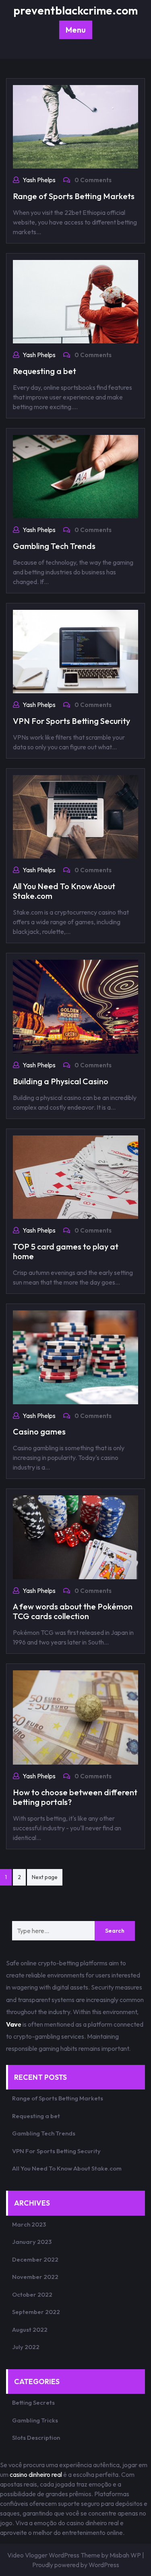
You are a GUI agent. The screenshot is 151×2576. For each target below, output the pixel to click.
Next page (45, 1877)
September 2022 (36, 2312)
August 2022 (30, 2330)
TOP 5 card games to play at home (66, 1251)
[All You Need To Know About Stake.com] (75, 816)
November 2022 (35, 2277)
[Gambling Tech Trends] (75, 476)
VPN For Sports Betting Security (71, 721)
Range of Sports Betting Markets (74, 196)
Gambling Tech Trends (54, 546)
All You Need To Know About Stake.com (64, 891)
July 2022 (26, 2347)
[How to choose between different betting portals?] (75, 1717)
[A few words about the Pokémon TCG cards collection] (75, 1536)
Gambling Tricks (35, 2420)
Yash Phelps (39, 180)
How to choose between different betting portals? (75, 1797)
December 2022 (35, 2259)
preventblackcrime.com (75, 10)
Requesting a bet (44, 371)
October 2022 (32, 2294)
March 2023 (29, 2224)
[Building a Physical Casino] (75, 1006)
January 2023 (32, 2242)
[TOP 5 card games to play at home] (75, 1176)
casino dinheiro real (36, 2474)
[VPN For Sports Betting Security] (75, 651)
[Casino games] (75, 1356)
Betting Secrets (33, 2402)
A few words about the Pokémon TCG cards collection (73, 1611)
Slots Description (36, 2438)
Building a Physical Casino (61, 1081)
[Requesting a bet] (75, 301)
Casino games (39, 1431)
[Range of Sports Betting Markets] (75, 126)
